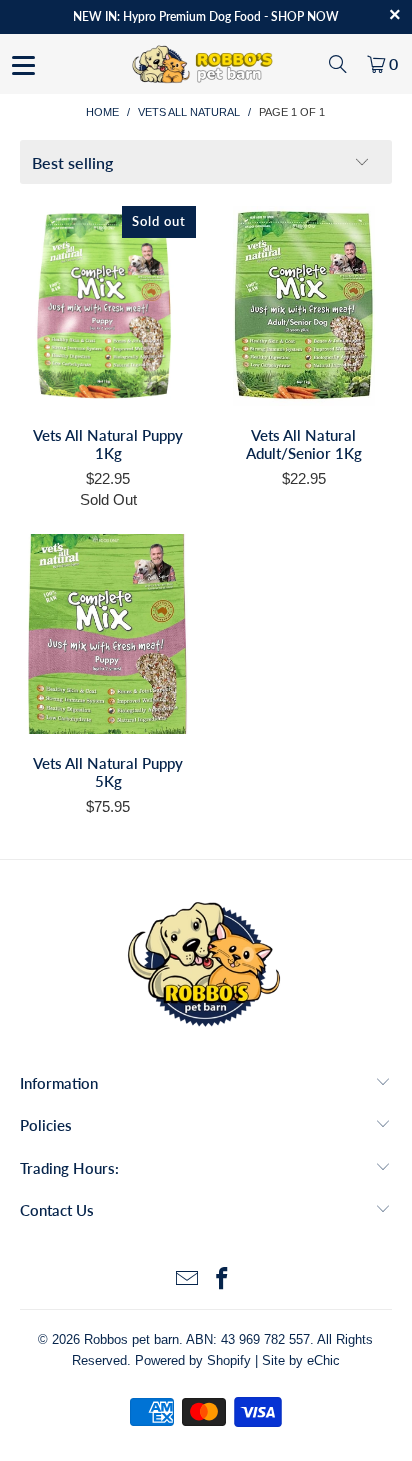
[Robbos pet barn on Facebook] (223, 1280)
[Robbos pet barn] (206, 64)
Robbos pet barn (131, 1339)
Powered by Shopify (193, 1360)
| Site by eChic (297, 1360)
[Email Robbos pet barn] (187, 1280)
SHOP (287, 16)
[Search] (338, 64)
